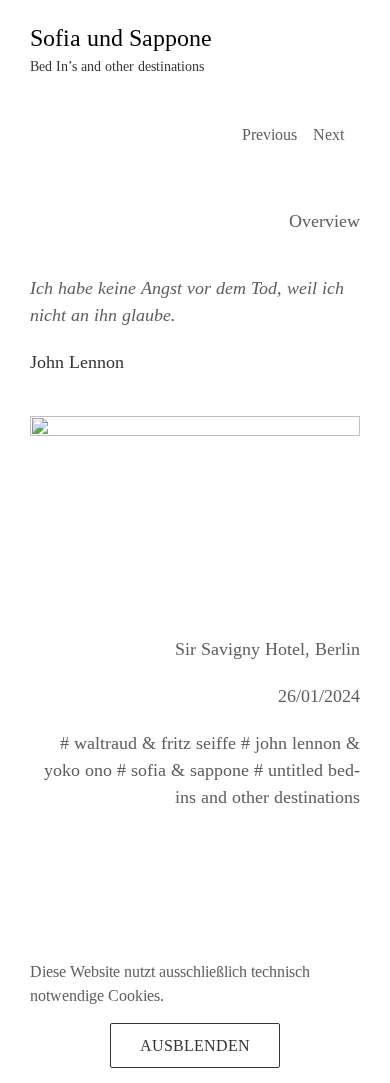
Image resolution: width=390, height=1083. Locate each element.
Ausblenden (195, 1045)
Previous (269, 134)
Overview (324, 221)
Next (328, 134)
